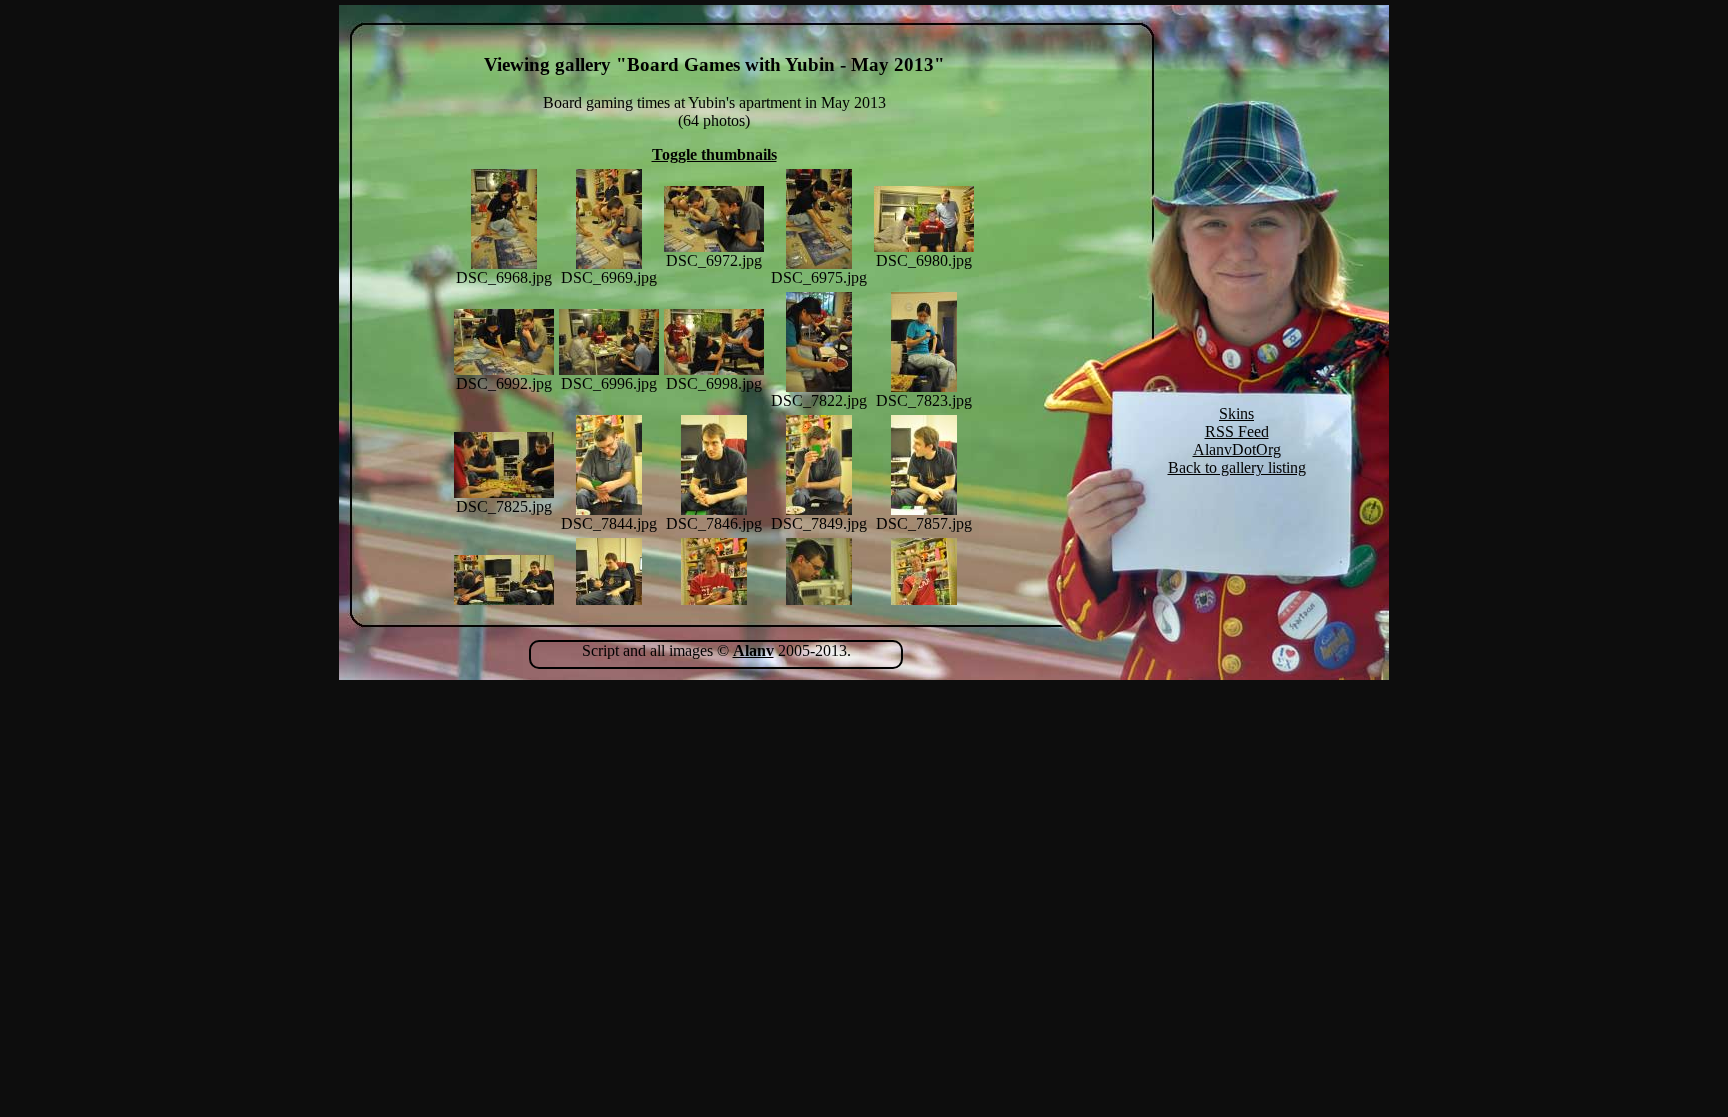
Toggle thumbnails (714, 154)
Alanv (753, 650)
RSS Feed (1237, 431)
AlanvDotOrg (1237, 449)
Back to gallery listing (1237, 467)
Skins (1236, 413)
